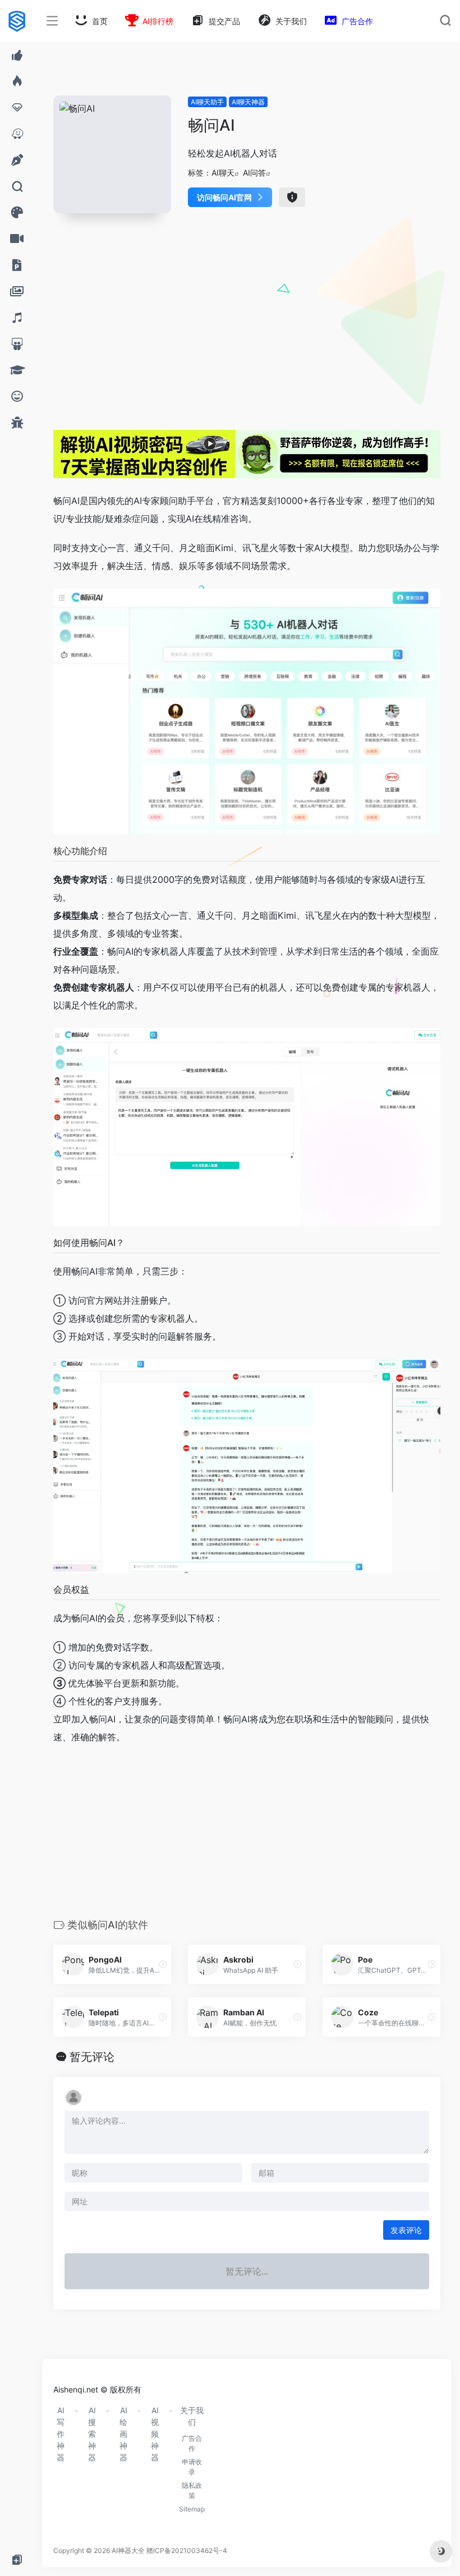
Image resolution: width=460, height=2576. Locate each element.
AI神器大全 (128, 2550)
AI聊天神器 (248, 102)
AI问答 (254, 173)
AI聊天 (223, 173)
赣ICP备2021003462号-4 (187, 2550)
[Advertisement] (247, 324)
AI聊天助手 (207, 102)
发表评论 (406, 2230)
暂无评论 (92, 2057)
